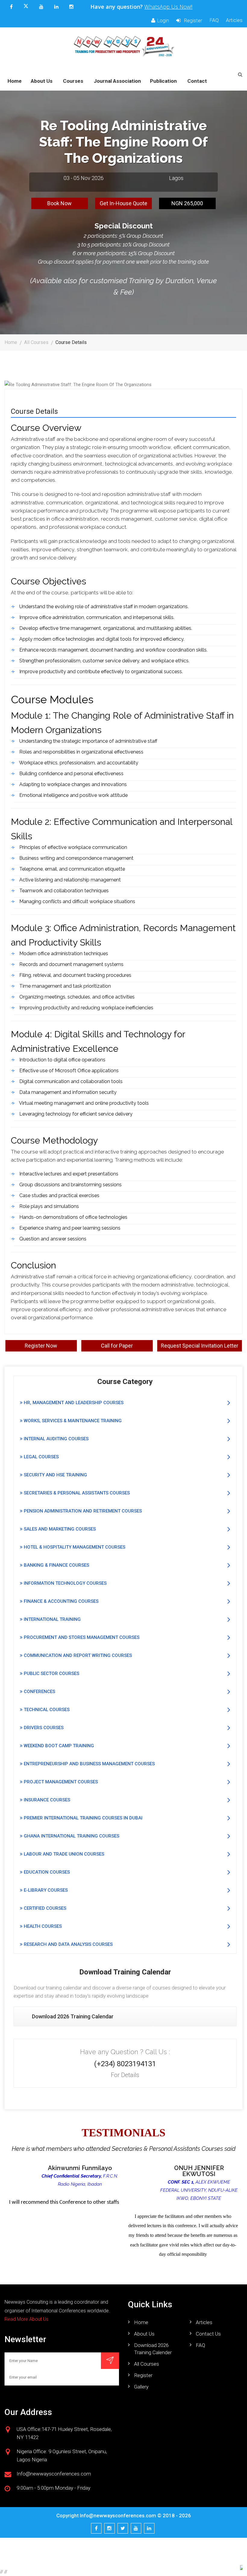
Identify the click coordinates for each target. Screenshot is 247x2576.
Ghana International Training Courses (71, 1836)
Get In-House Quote (123, 203)
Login (163, 20)
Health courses (42, 1926)
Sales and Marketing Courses (59, 1529)
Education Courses (46, 1872)
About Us (42, 81)
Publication (163, 81)
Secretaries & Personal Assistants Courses (76, 1493)
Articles (234, 20)
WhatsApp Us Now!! (168, 7)
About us (144, 2334)
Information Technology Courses (65, 1583)
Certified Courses (44, 1908)
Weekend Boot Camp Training (58, 1746)
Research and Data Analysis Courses (68, 1944)
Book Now (59, 203)
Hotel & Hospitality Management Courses (74, 1547)
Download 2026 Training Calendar (73, 2016)
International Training (52, 1619)
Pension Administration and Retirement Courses (82, 1511)
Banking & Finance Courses (56, 1565)
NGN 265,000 (187, 203)
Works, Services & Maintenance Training (72, 1421)
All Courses (36, 342)
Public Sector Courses (51, 1673)
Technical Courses (46, 1710)
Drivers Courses (43, 1728)
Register (192, 20)
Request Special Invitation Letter (200, 1346)
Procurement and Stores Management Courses (81, 1637)
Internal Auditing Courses (56, 1439)
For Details (125, 2075)
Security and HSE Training (55, 1475)
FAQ (214, 20)
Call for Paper (117, 1346)
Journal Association (117, 81)
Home (15, 81)
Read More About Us (27, 2319)
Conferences (39, 1692)
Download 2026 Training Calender (153, 2349)
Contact (197, 81)
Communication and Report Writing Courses (77, 1655)
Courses (73, 81)
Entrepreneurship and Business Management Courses (89, 1764)
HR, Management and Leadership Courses (73, 1403)
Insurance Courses (46, 1800)
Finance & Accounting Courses (61, 1601)
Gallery (141, 2387)
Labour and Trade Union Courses (63, 1854)
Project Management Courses (60, 1782)
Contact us (208, 2334)
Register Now (41, 1346)
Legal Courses (41, 1457)
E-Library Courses (45, 1890)
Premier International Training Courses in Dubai (83, 1818)
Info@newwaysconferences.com (118, 2516)
